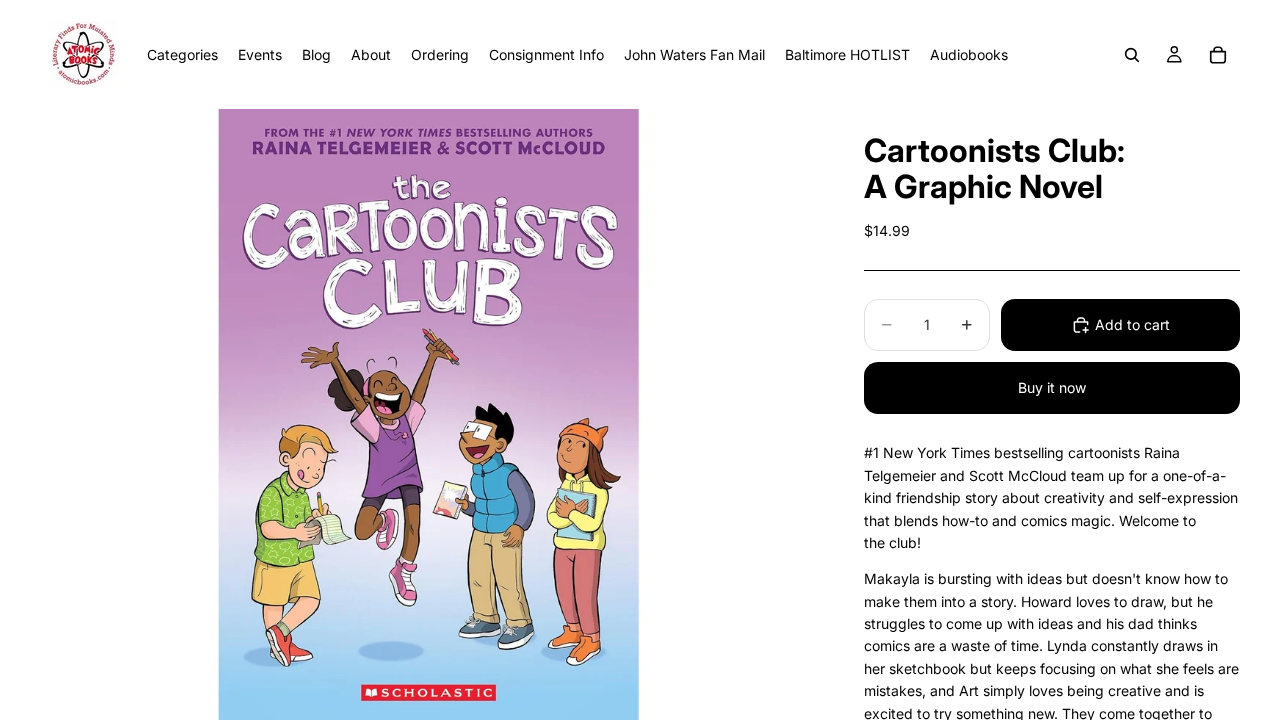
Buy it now (1052, 387)
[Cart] (1218, 55)
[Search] (1132, 55)
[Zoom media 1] (428, 414)
